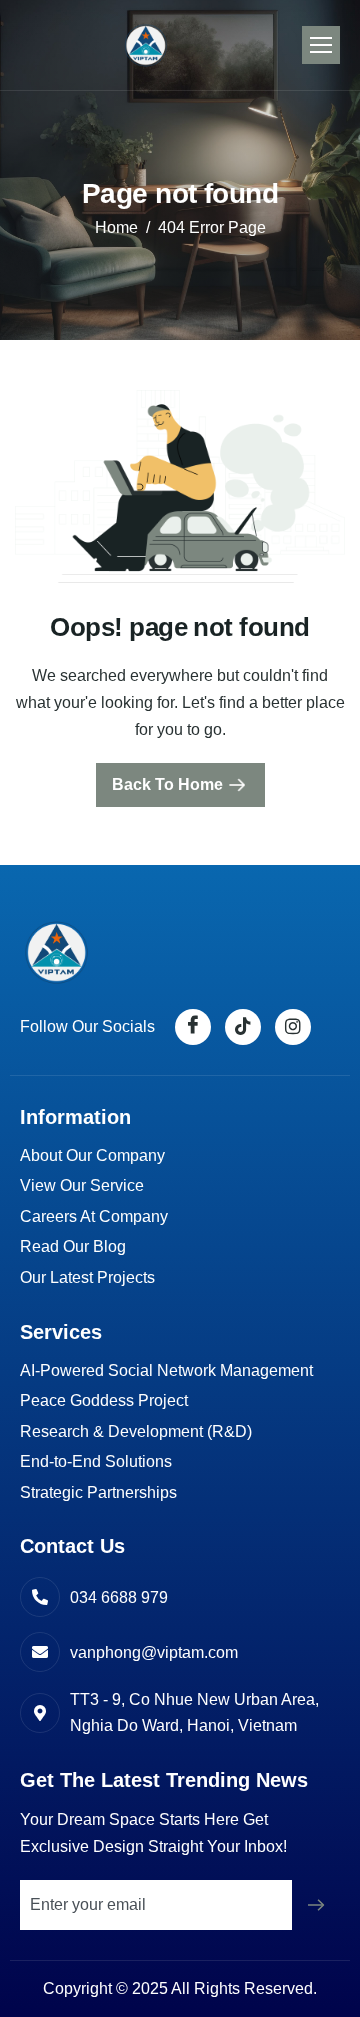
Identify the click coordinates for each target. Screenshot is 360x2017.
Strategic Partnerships (98, 1492)
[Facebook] (193, 1027)
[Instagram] (293, 1027)
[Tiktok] (243, 1027)
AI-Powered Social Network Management (166, 1370)
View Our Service (82, 1185)
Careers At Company (94, 1216)
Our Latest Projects (87, 1277)
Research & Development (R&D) (136, 1431)
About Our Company (92, 1155)
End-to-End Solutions (96, 1461)
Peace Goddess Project (104, 1400)
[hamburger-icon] (321, 45)
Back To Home (167, 784)
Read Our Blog (73, 1246)
